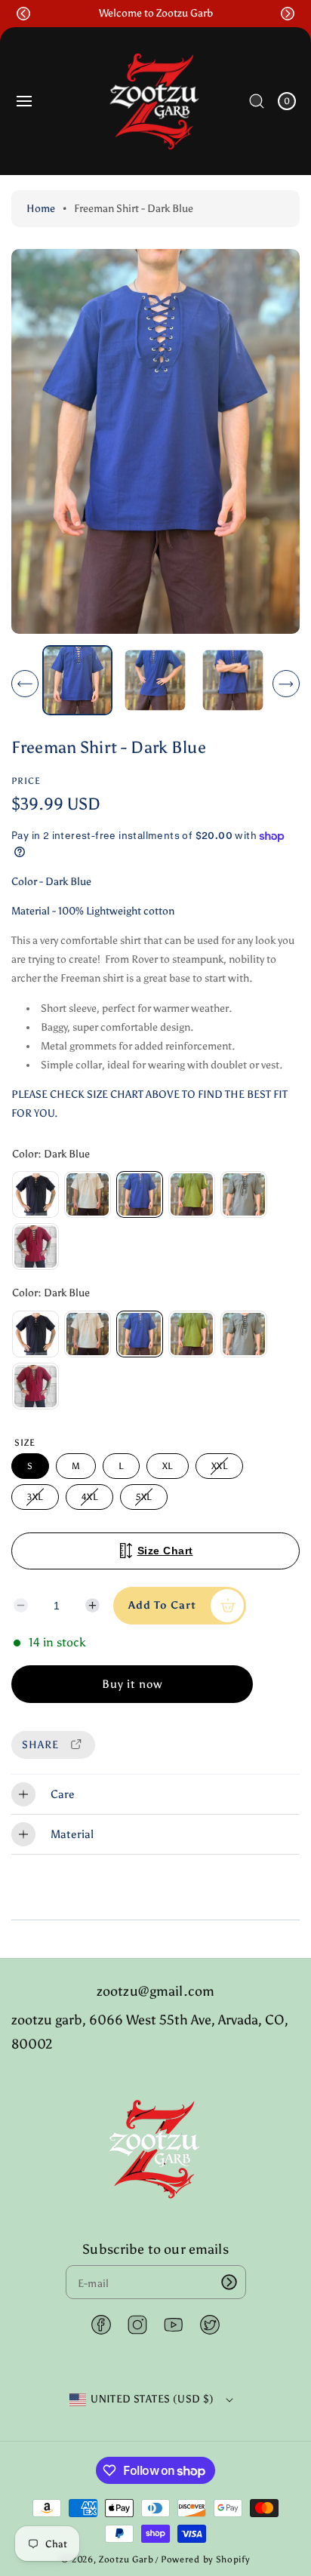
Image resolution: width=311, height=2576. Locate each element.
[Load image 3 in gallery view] (233, 680)
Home (41, 209)
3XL (37, 1500)
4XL (92, 1500)
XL (168, 1466)
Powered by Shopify (205, 2559)
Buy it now (132, 1684)
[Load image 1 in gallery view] (77, 680)
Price (26, 781)
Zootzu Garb (126, 2559)
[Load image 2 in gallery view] (155, 680)
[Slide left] (25, 684)
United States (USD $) (152, 2399)
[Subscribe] (229, 2282)
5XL (146, 1500)
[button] (23, 14)
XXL (222, 1469)
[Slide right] (286, 684)
